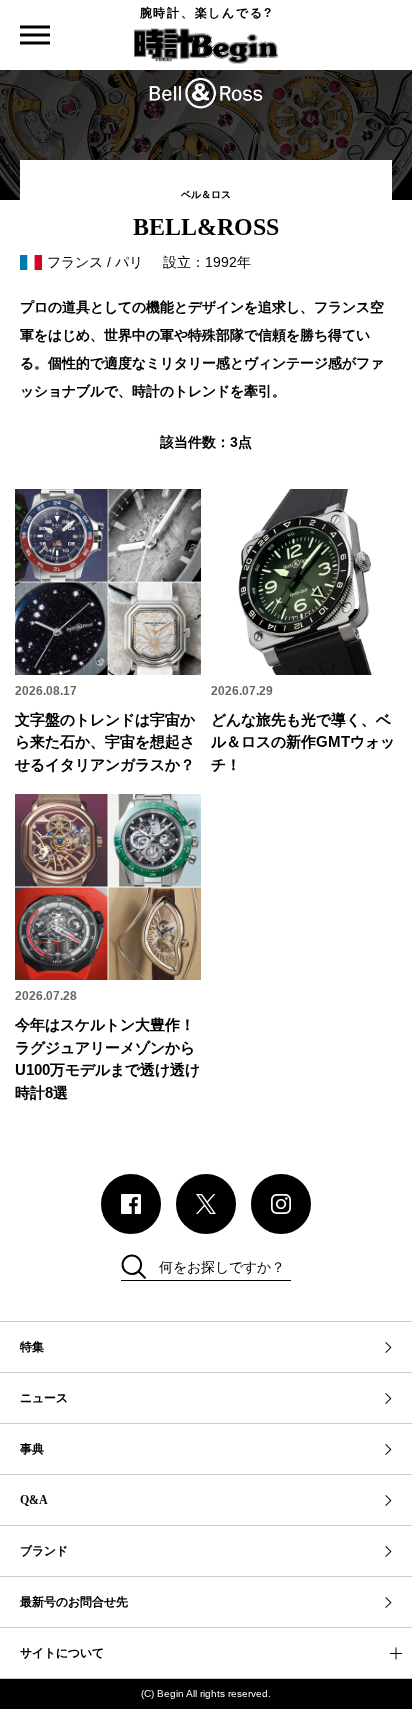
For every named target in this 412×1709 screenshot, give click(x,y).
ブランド (44, 1551)
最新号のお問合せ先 (74, 1602)
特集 (32, 1347)
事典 (32, 1449)
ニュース (44, 1398)
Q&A (34, 1500)
